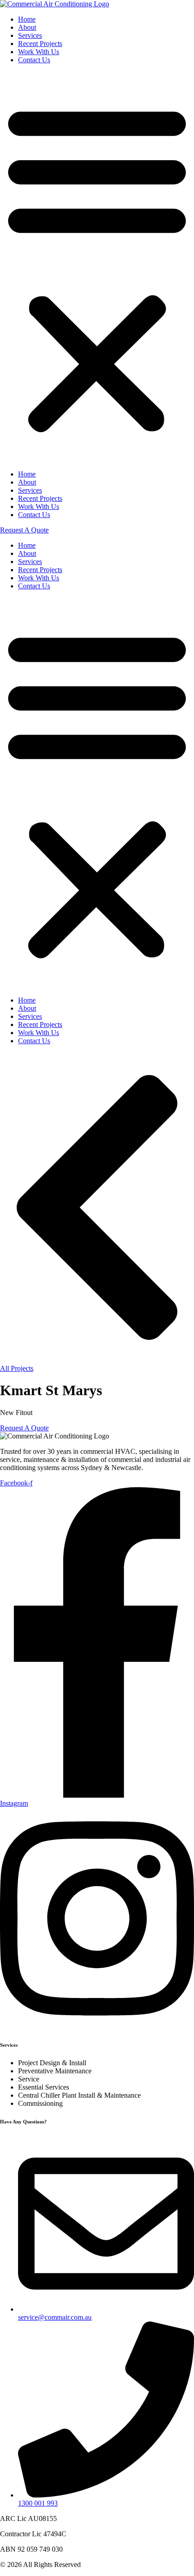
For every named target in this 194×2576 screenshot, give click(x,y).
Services (30, 35)
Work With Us (39, 52)
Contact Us (34, 60)
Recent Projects (40, 44)
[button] (97, 267)
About (27, 27)
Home (27, 19)
